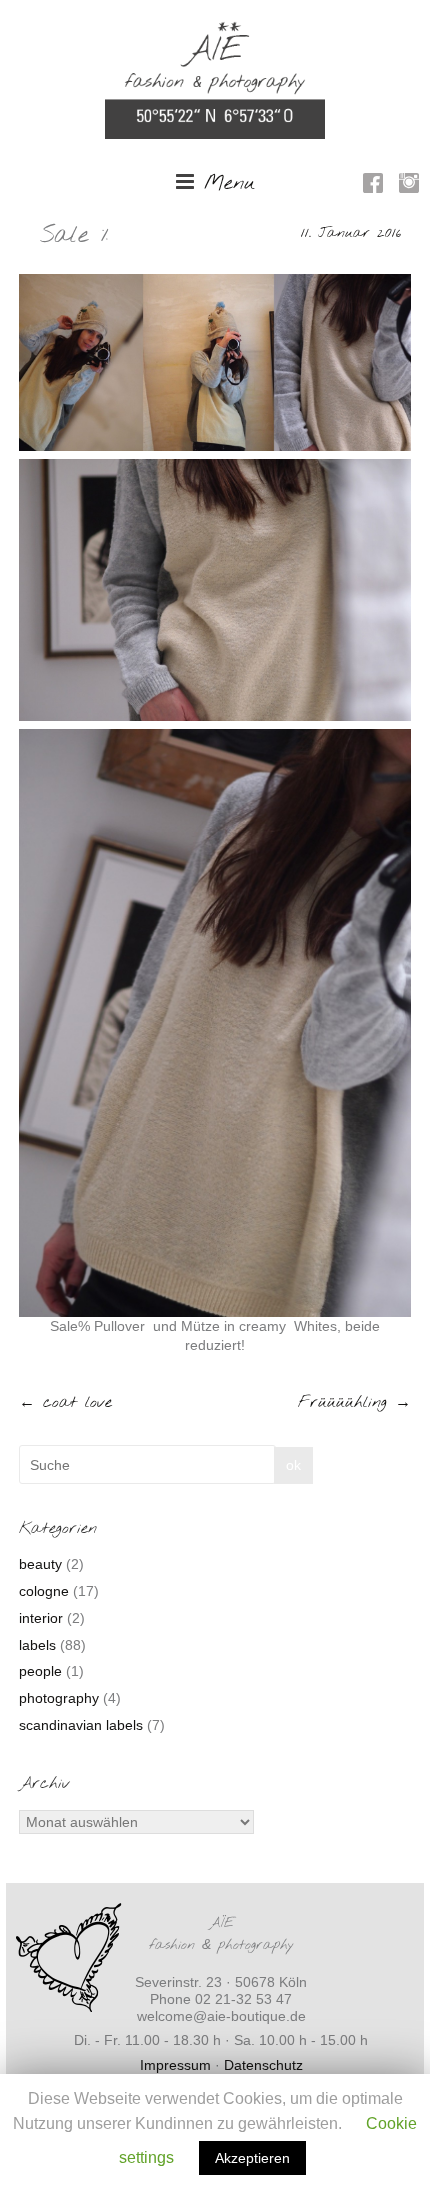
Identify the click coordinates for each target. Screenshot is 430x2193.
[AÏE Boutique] (215, 31)
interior (41, 1618)
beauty (40, 1564)
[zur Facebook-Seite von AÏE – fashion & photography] (373, 186)
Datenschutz (263, 2065)
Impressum (175, 2065)
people (40, 1671)
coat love (65, 1402)
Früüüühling (354, 1402)
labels (37, 1645)
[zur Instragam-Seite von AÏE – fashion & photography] (409, 186)
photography (59, 1698)
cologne (44, 1591)
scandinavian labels (81, 1725)
